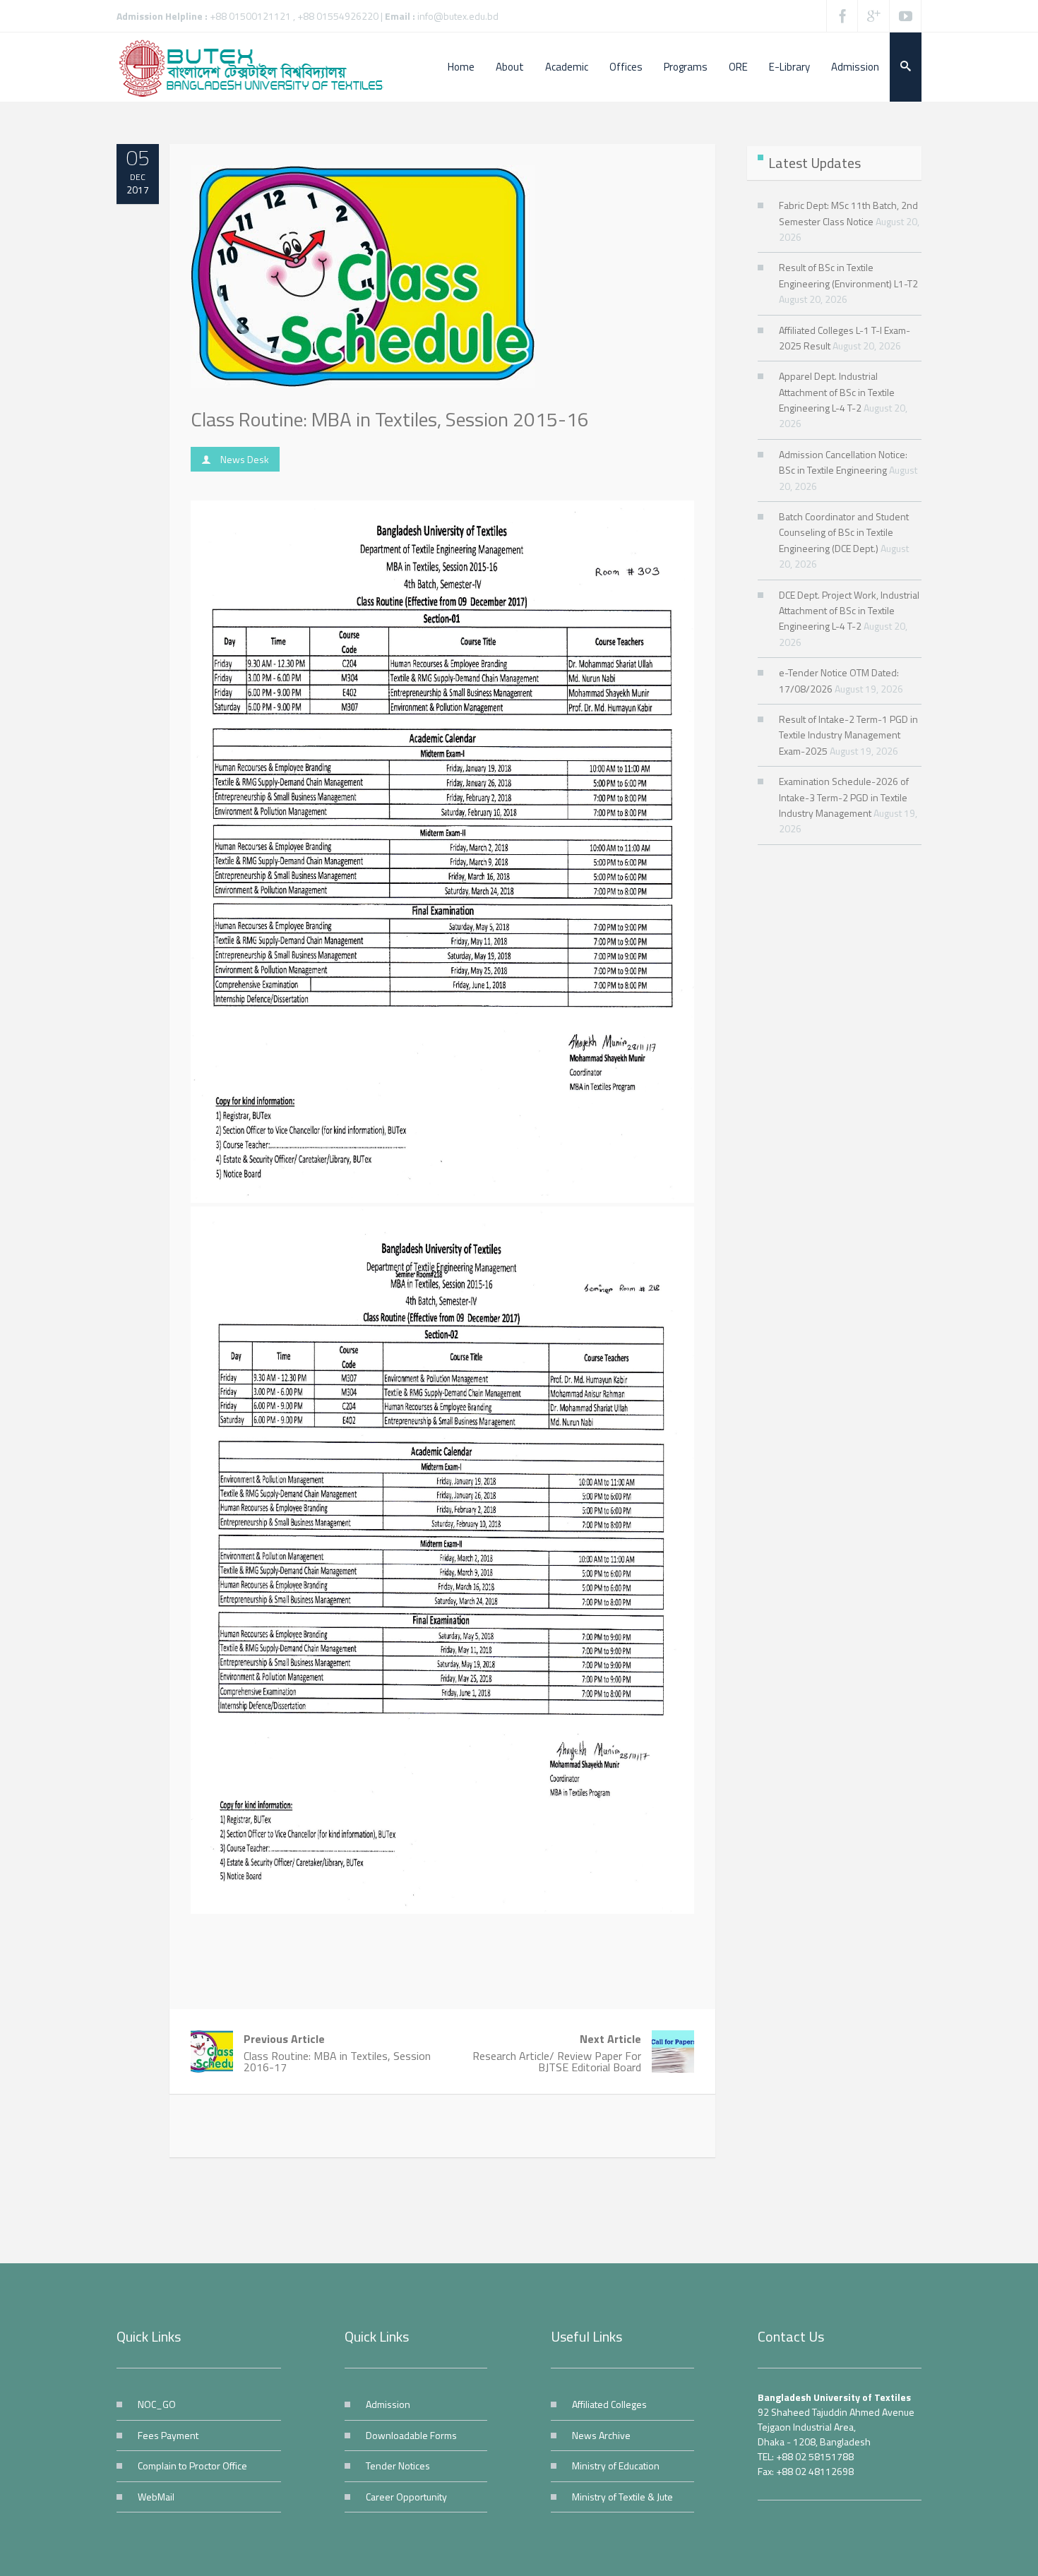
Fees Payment (168, 2435)
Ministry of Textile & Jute (622, 2497)
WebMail (156, 2497)
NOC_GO (157, 2404)
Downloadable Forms (411, 2435)
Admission (388, 2404)
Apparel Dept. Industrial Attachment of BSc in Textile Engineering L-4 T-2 (837, 392)
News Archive (601, 2435)
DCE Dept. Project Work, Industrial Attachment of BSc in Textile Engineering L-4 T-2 (849, 611)
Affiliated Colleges (609, 2404)
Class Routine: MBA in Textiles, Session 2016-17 (337, 2053)
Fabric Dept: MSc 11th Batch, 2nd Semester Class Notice (848, 213)
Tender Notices (398, 2466)
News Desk (245, 459)
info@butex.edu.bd (458, 16)
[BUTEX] (258, 67)
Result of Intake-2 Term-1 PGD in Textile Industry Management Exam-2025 (848, 735)
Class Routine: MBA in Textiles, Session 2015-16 (390, 419)
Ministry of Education (616, 2466)
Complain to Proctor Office (192, 2466)
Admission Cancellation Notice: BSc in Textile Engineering (843, 462)
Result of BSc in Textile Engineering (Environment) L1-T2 (848, 275)
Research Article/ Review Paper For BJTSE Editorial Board (557, 2053)
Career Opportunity (406, 2497)
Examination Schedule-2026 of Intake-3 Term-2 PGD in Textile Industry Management (844, 797)
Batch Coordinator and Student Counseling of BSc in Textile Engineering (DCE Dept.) (844, 532)
